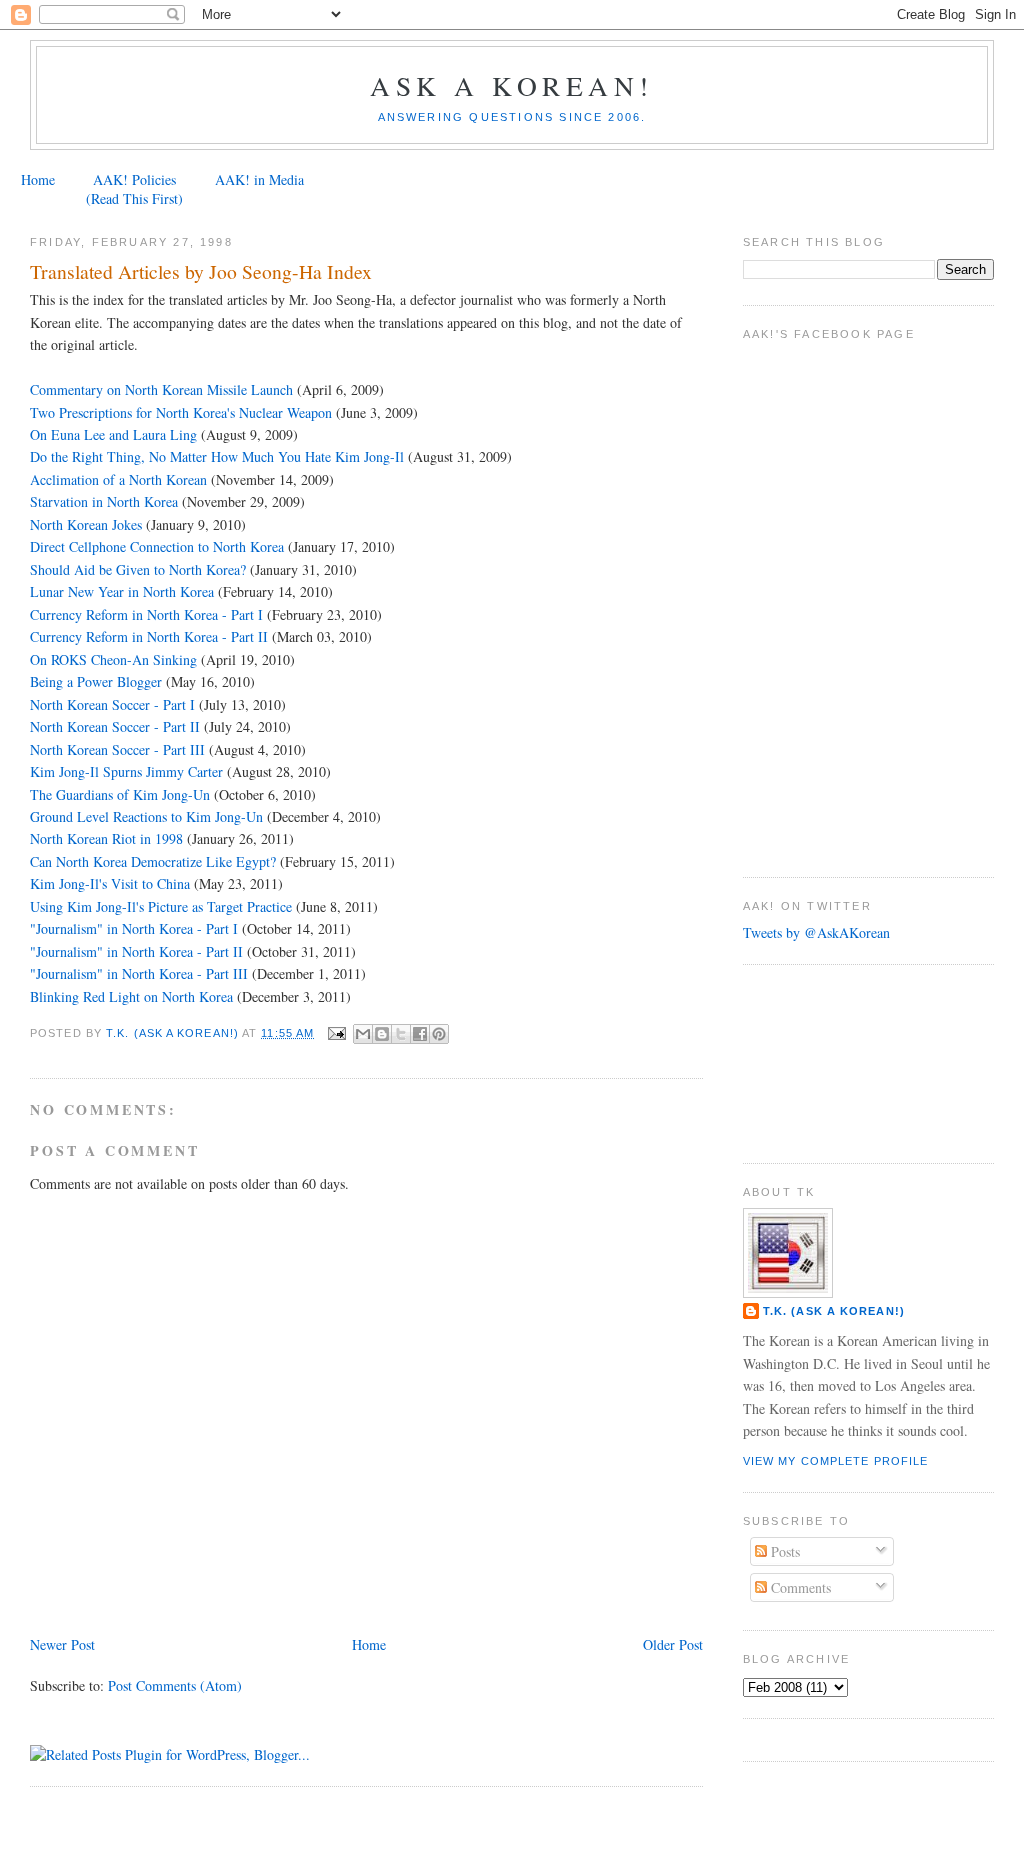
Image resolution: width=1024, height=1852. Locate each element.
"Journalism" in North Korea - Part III (139, 973)
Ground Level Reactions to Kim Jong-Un (146, 816)
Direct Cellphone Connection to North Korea (157, 546)
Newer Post (62, 1644)
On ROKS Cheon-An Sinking (113, 659)
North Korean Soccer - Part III (119, 749)
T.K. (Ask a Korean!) (834, 1311)
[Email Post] (336, 1033)
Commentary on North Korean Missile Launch (161, 389)
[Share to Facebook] (420, 1034)
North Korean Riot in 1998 (106, 838)
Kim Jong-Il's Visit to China (110, 883)
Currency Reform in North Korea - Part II (149, 636)
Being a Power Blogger (96, 681)
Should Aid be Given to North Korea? (138, 569)
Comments (799, 1587)
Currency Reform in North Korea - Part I (146, 614)
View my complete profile (835, 1461)
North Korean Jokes (86, 524)
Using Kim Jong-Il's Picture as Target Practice (161, 906)
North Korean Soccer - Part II (115, 726)
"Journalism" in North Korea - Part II (136, 951)
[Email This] (363, 1034)
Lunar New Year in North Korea (122, 591)
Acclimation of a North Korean (118, 479)
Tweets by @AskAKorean (816, 932)
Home (38, 179)
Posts (783, 1551)
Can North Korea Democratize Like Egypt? (153, 861)
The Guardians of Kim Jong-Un (120, 794)
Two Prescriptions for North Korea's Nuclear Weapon (181, 412)
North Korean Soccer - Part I (112, 704)
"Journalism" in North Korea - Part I (134, 928)
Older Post (673, 1644)
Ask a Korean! (512, 85)
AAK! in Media (259, 179)
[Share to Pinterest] (439, 1034)
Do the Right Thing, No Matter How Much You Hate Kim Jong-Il (217, 456)
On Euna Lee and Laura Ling (113, 434)
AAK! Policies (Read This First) (134, 189)
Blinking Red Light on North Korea (133, 996)
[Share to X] (401, 1034)
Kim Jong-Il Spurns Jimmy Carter (126, 771)
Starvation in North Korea (104, 501)
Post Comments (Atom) (175, 1685)
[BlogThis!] (382, 1034)
